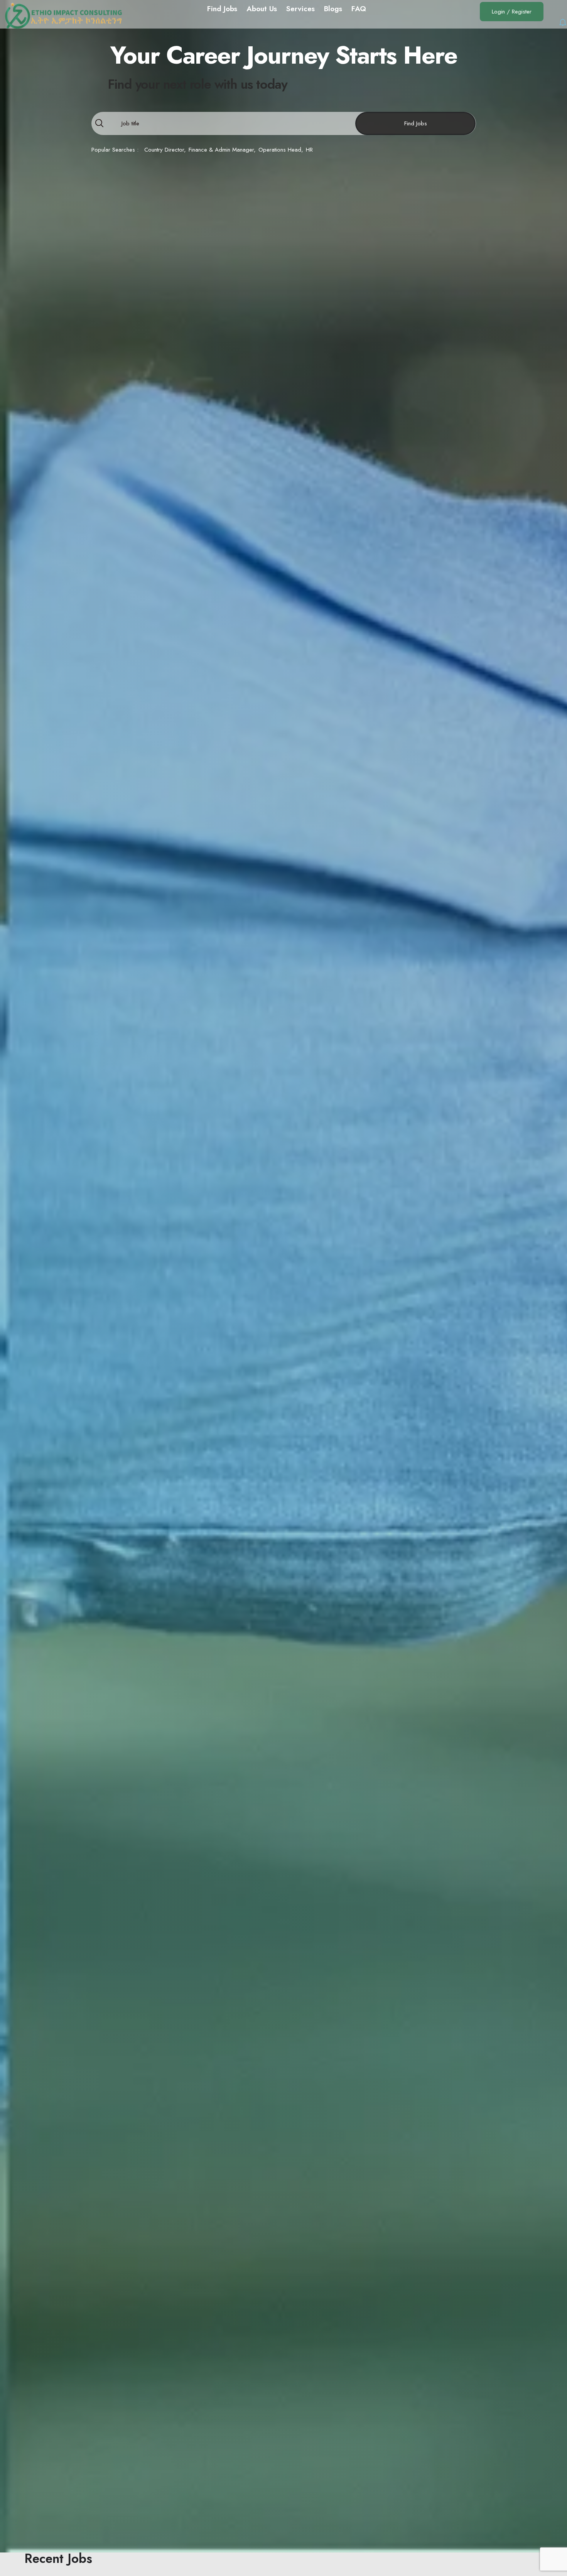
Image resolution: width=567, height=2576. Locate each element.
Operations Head (280, 150)
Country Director (164, 150)
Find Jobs (416, 123)
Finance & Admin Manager (221, 150)
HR (309, 150)
